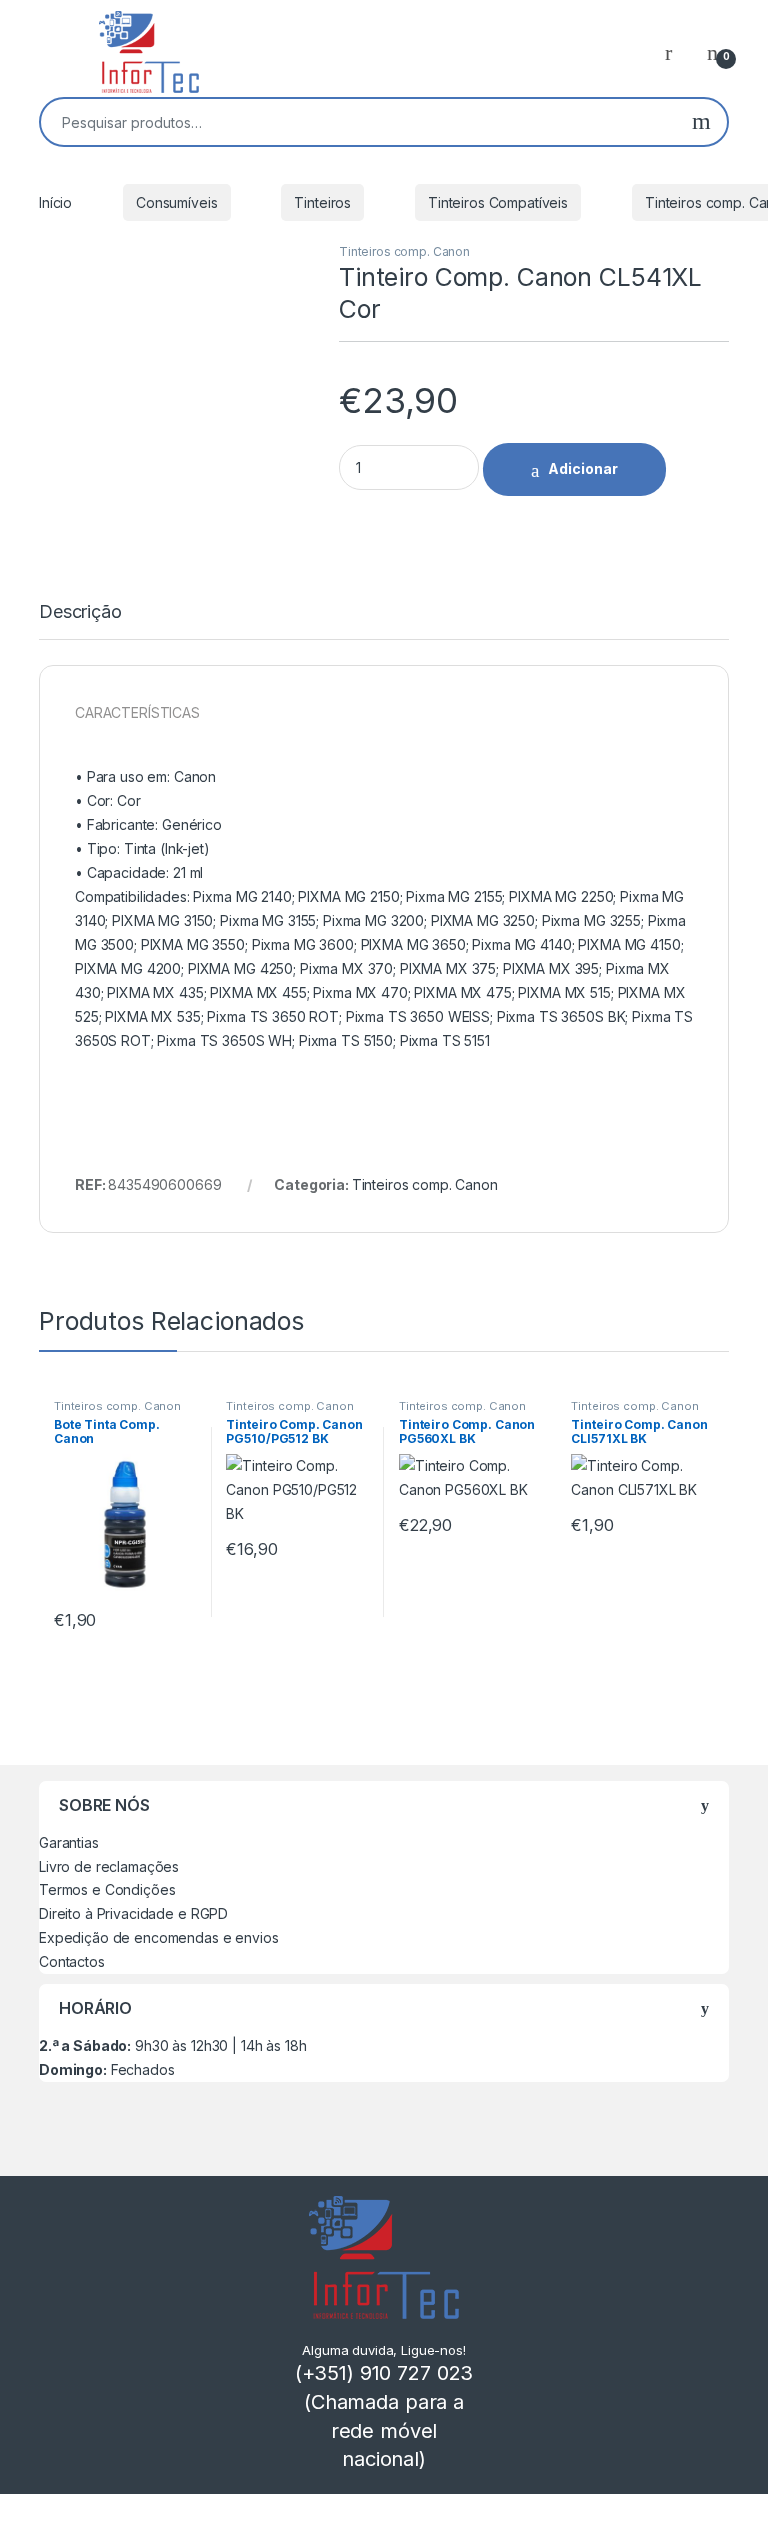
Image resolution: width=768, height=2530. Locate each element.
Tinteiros (322, 202)
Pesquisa (701, 122)
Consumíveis (176, 202)
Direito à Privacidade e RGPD (133, 1913)
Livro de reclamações (109, 1866)
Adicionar (583, 468)
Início (55, 202)
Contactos (72, 1961)
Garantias (69, 1842)
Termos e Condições (107, 1889)
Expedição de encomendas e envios (159, 1937)
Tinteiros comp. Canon (404, 251)
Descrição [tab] (80, 612)
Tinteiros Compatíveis (498, 202)
